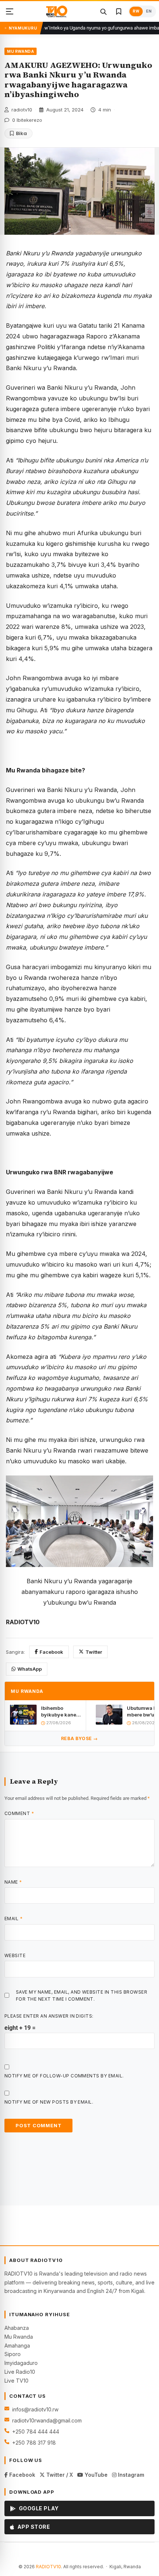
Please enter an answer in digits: (49, 2016)
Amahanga (17, 2346)
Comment (19, 1813)
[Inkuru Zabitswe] (119, 11)
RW (136, 11)
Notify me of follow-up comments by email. (64, 2076)
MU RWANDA (21, 51)
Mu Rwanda (19, 2337)
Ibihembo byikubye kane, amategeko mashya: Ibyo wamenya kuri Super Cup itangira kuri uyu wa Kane (60, 1711)
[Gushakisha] (103, 11)
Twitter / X (59, 2475)
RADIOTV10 (48, 2567)
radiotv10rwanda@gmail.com (47, 2420)
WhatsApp (30, 1669)
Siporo (13, 2354)
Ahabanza (17, 2328)
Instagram (130, 2475)
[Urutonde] (10, 11)
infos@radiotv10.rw (35, 2409)
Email (13, 1919)
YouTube (95, 2475)
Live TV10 (16, 2381)
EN (149, 11)
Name (13, 1882)
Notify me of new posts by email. (49, 2102)
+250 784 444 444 (36, 2432)
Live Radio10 (20, 2372)
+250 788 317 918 (34, 2443)
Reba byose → (79, 1738)
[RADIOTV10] (57, 11)
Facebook (51, 1652)
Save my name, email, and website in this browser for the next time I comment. (82, 1995)
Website (15, 1955)
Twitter (94, 1652)
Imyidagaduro (21, 2363)
